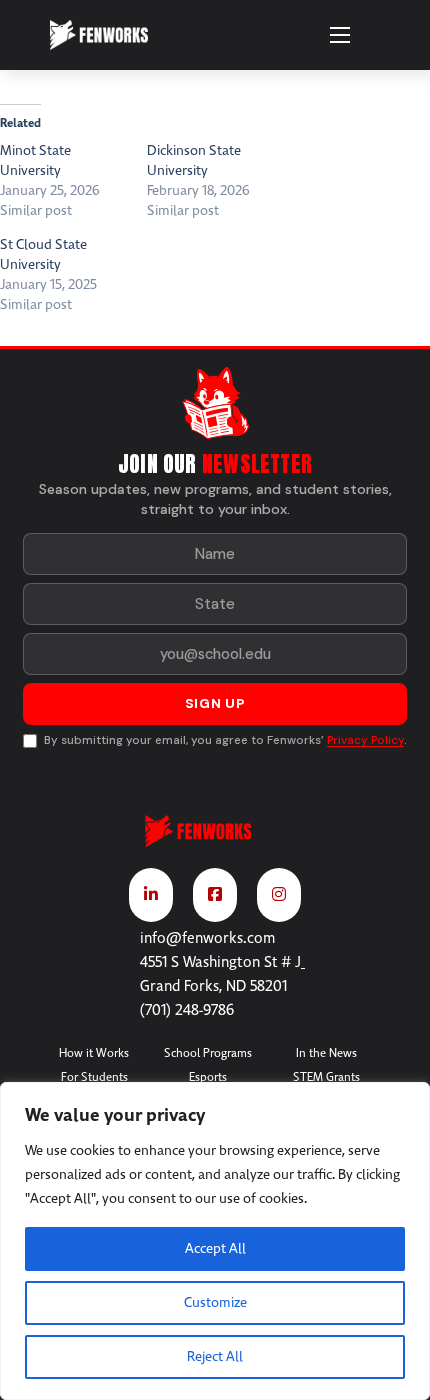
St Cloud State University (43, 254)
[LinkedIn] (151, 895)
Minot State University (35, 160)
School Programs (208, 1053)
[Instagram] (279, 895)
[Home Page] (215, 840)
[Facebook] (215, 895)
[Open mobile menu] (340, 35)
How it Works (94, 1053)
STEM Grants (326, 1077)
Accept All (215, 1248)
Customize (215, 1302)
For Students (94, 1077)
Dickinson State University (194, 160)
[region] (215, 1241)
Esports (208, 1077)
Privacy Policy (365, 740)
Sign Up (215, 703)
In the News (326, 1053)
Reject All (215, 1356)
